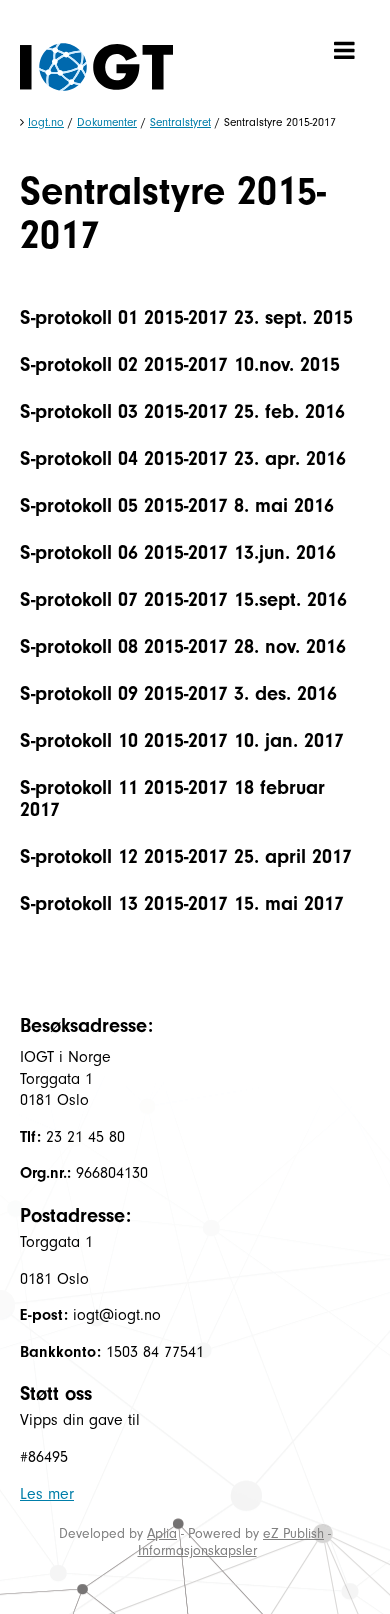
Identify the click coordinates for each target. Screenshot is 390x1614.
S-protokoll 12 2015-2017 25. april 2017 (186, 856)
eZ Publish (293, 1533)
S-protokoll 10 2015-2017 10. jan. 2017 (182, 740)
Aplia (162, 1533)
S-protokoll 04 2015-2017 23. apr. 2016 (183, 458)
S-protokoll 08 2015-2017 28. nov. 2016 (183, 646)
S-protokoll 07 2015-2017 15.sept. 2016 (183, 599)
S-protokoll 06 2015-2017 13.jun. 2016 (178, 552)
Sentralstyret (180, 122)
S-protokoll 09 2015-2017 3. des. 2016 (178, 693)
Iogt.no (46, 122)
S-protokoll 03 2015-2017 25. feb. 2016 (182, 411)
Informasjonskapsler (197, 1550)
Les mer (47, 1494)
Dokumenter (107, 122)
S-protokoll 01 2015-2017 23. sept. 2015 (186, 317)
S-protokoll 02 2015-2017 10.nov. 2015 (180, 364)
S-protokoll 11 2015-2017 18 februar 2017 (172, 798)
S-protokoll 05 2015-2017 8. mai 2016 (177, 505)
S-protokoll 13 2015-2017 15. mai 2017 (182, 903)
